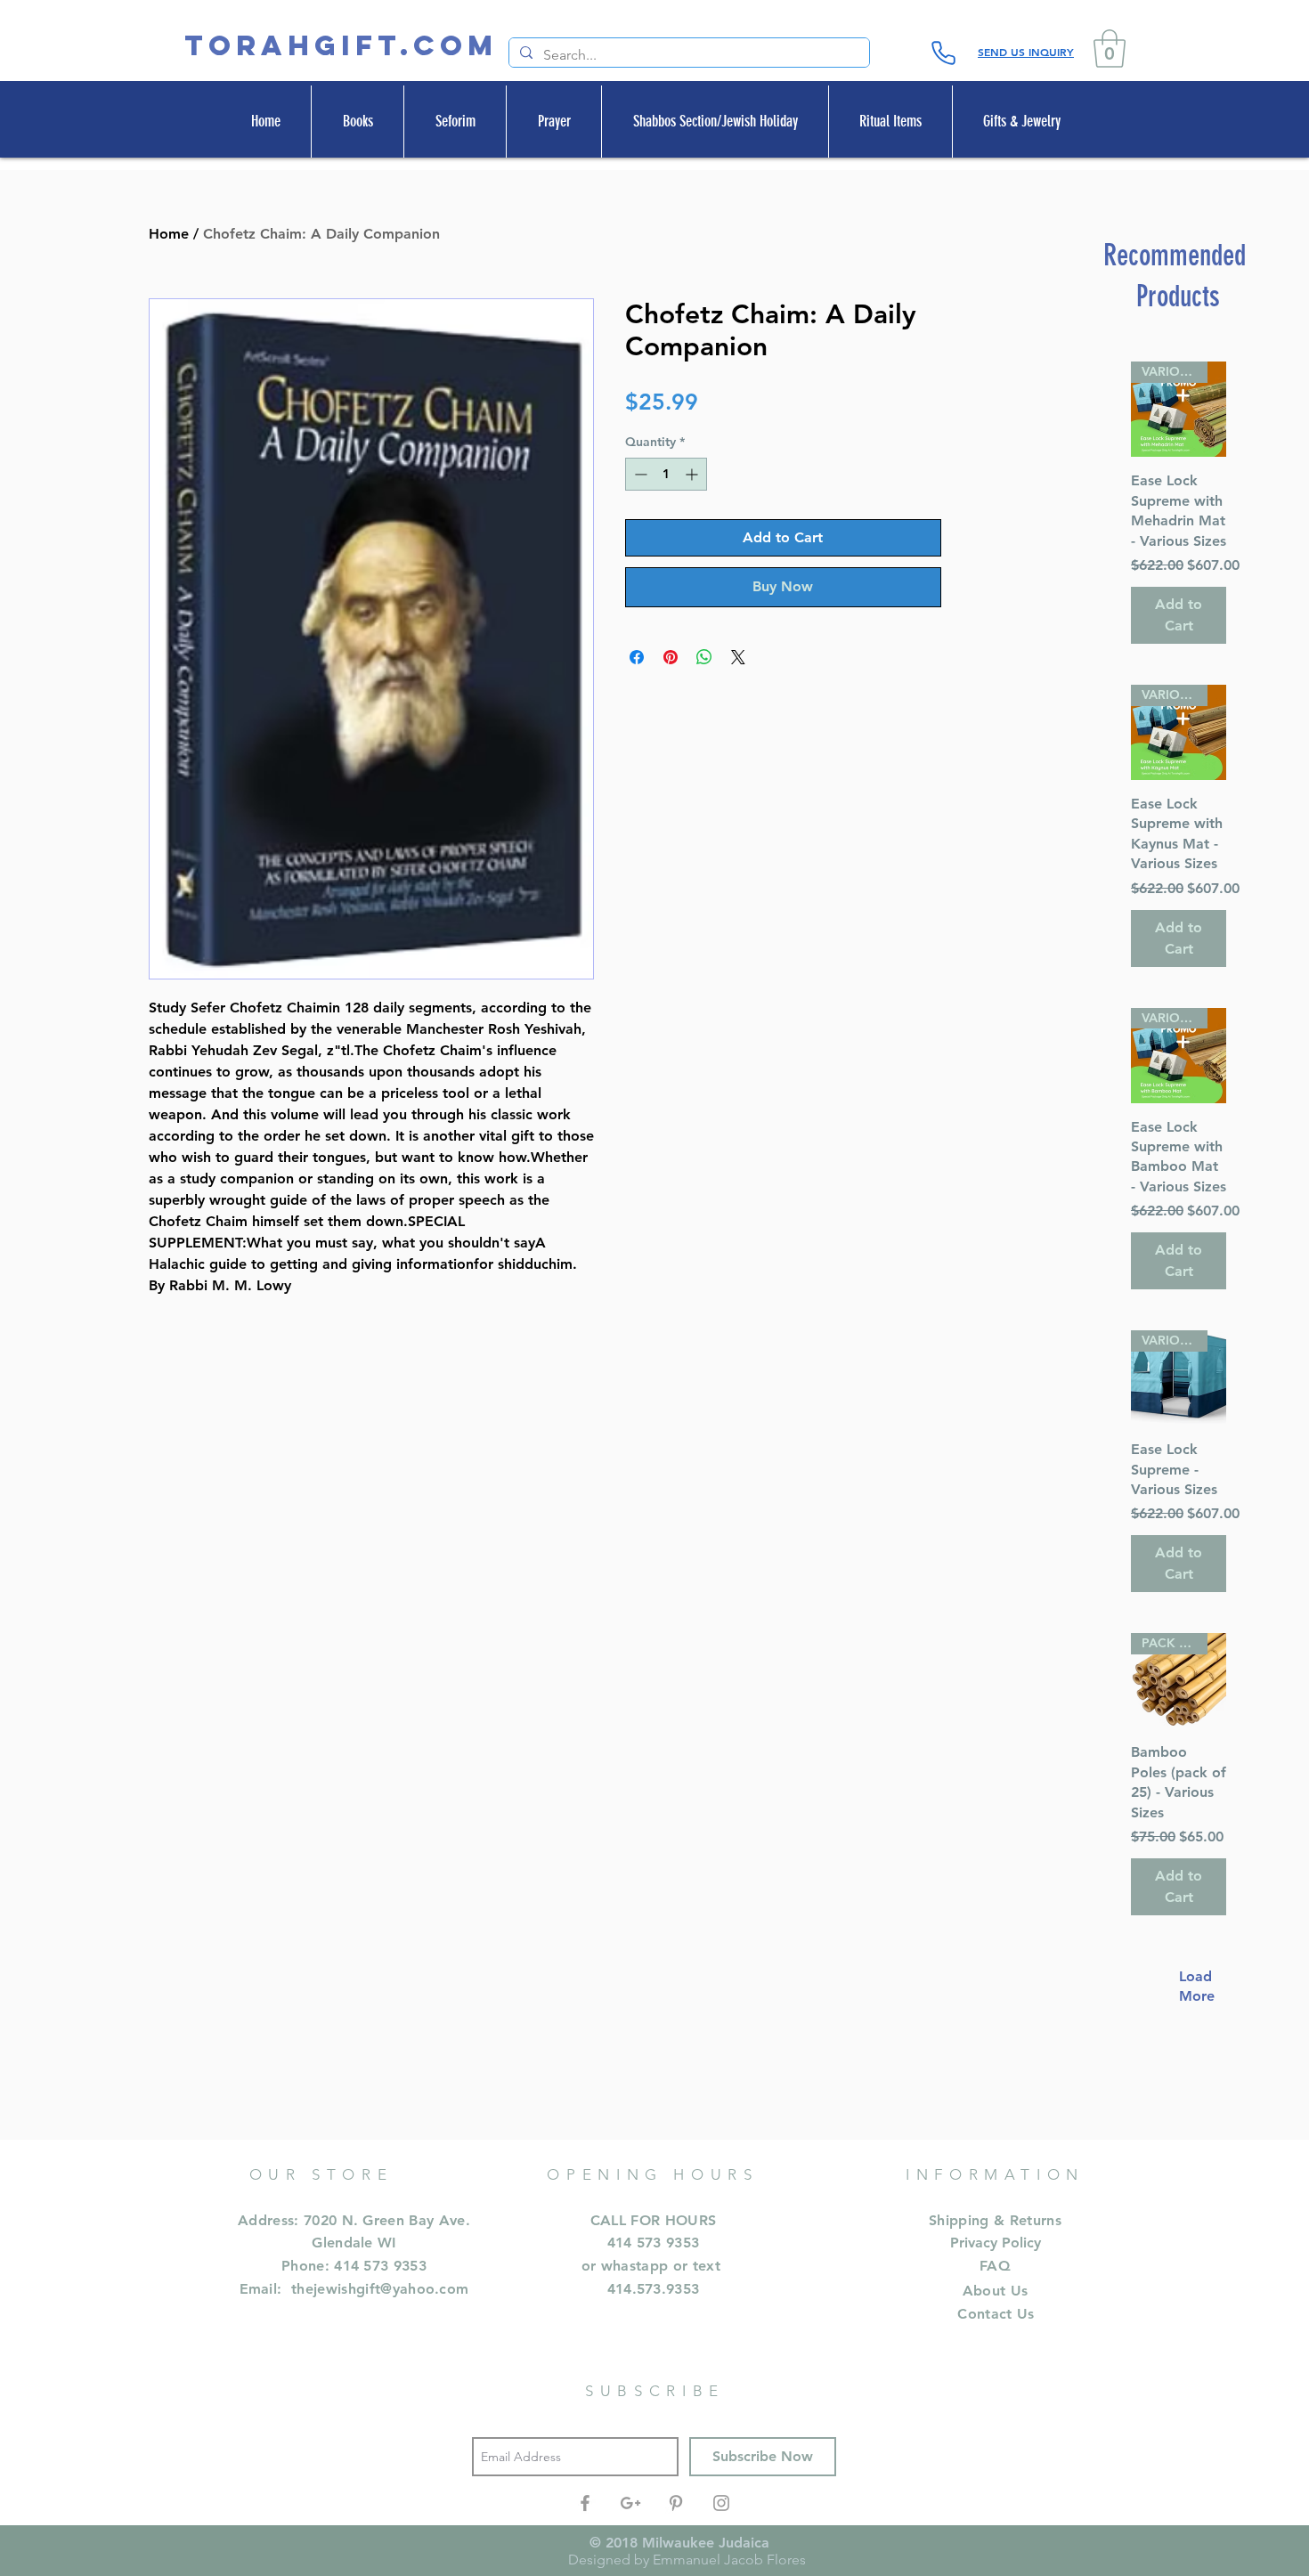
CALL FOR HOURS (653, 2220)
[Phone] (943, 53)
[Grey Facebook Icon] (585, 2503)
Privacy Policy (996, 2243)
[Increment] (693, 474)
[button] (1110, 49)
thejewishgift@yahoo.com (380, 2289)
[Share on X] (738, 657)
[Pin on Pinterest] (671, 657)
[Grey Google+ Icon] (630, 2503)
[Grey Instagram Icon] (721, 2503)
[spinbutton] (666, 474)
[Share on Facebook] (637, 657)
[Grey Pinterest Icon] (676, 2503)
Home (169, 234)
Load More (1188, 1986)
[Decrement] (639, 474)
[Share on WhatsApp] (704, 657)
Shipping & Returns (995, 2220)
